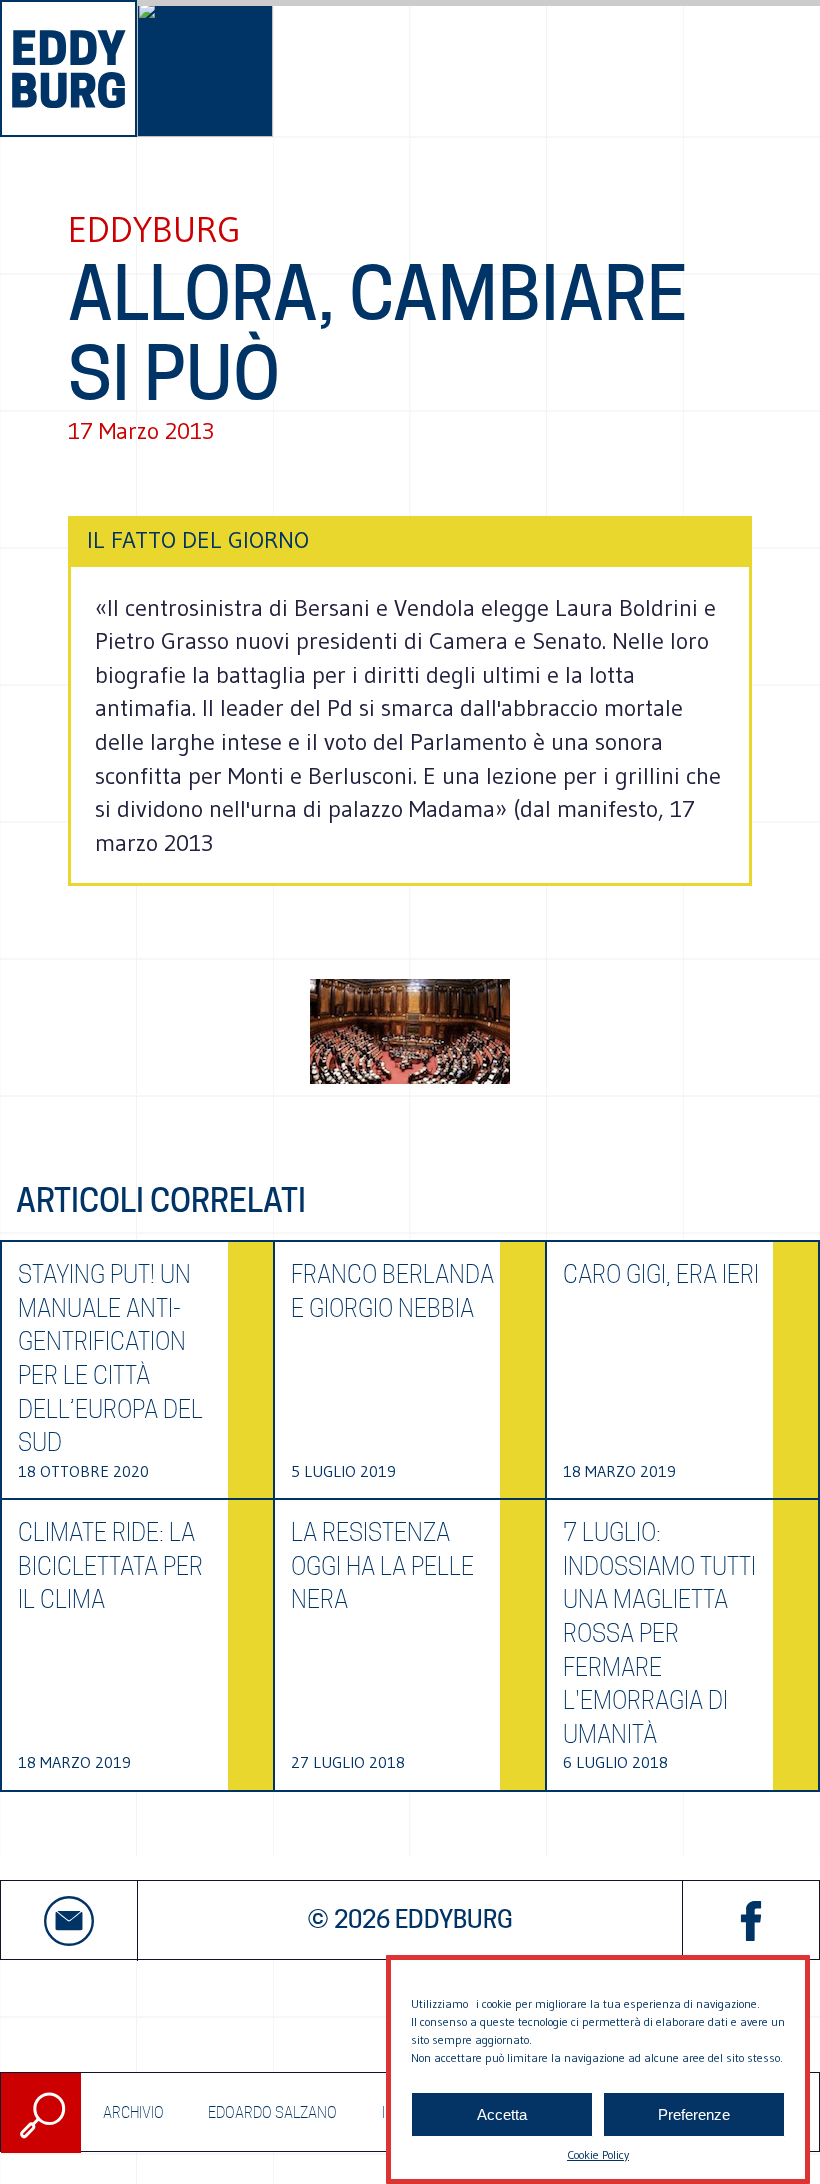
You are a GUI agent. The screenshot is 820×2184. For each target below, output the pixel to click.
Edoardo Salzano (272, 2112)
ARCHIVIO (133, 2112)
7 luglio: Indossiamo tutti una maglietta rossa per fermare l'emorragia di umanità (659, 1633)
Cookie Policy (598, 2154)
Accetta (502, 2114)
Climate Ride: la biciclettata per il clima (110, 1566)
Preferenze (694, 2114)
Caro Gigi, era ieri (661, 1274)
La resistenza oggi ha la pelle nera (382, 1566)
